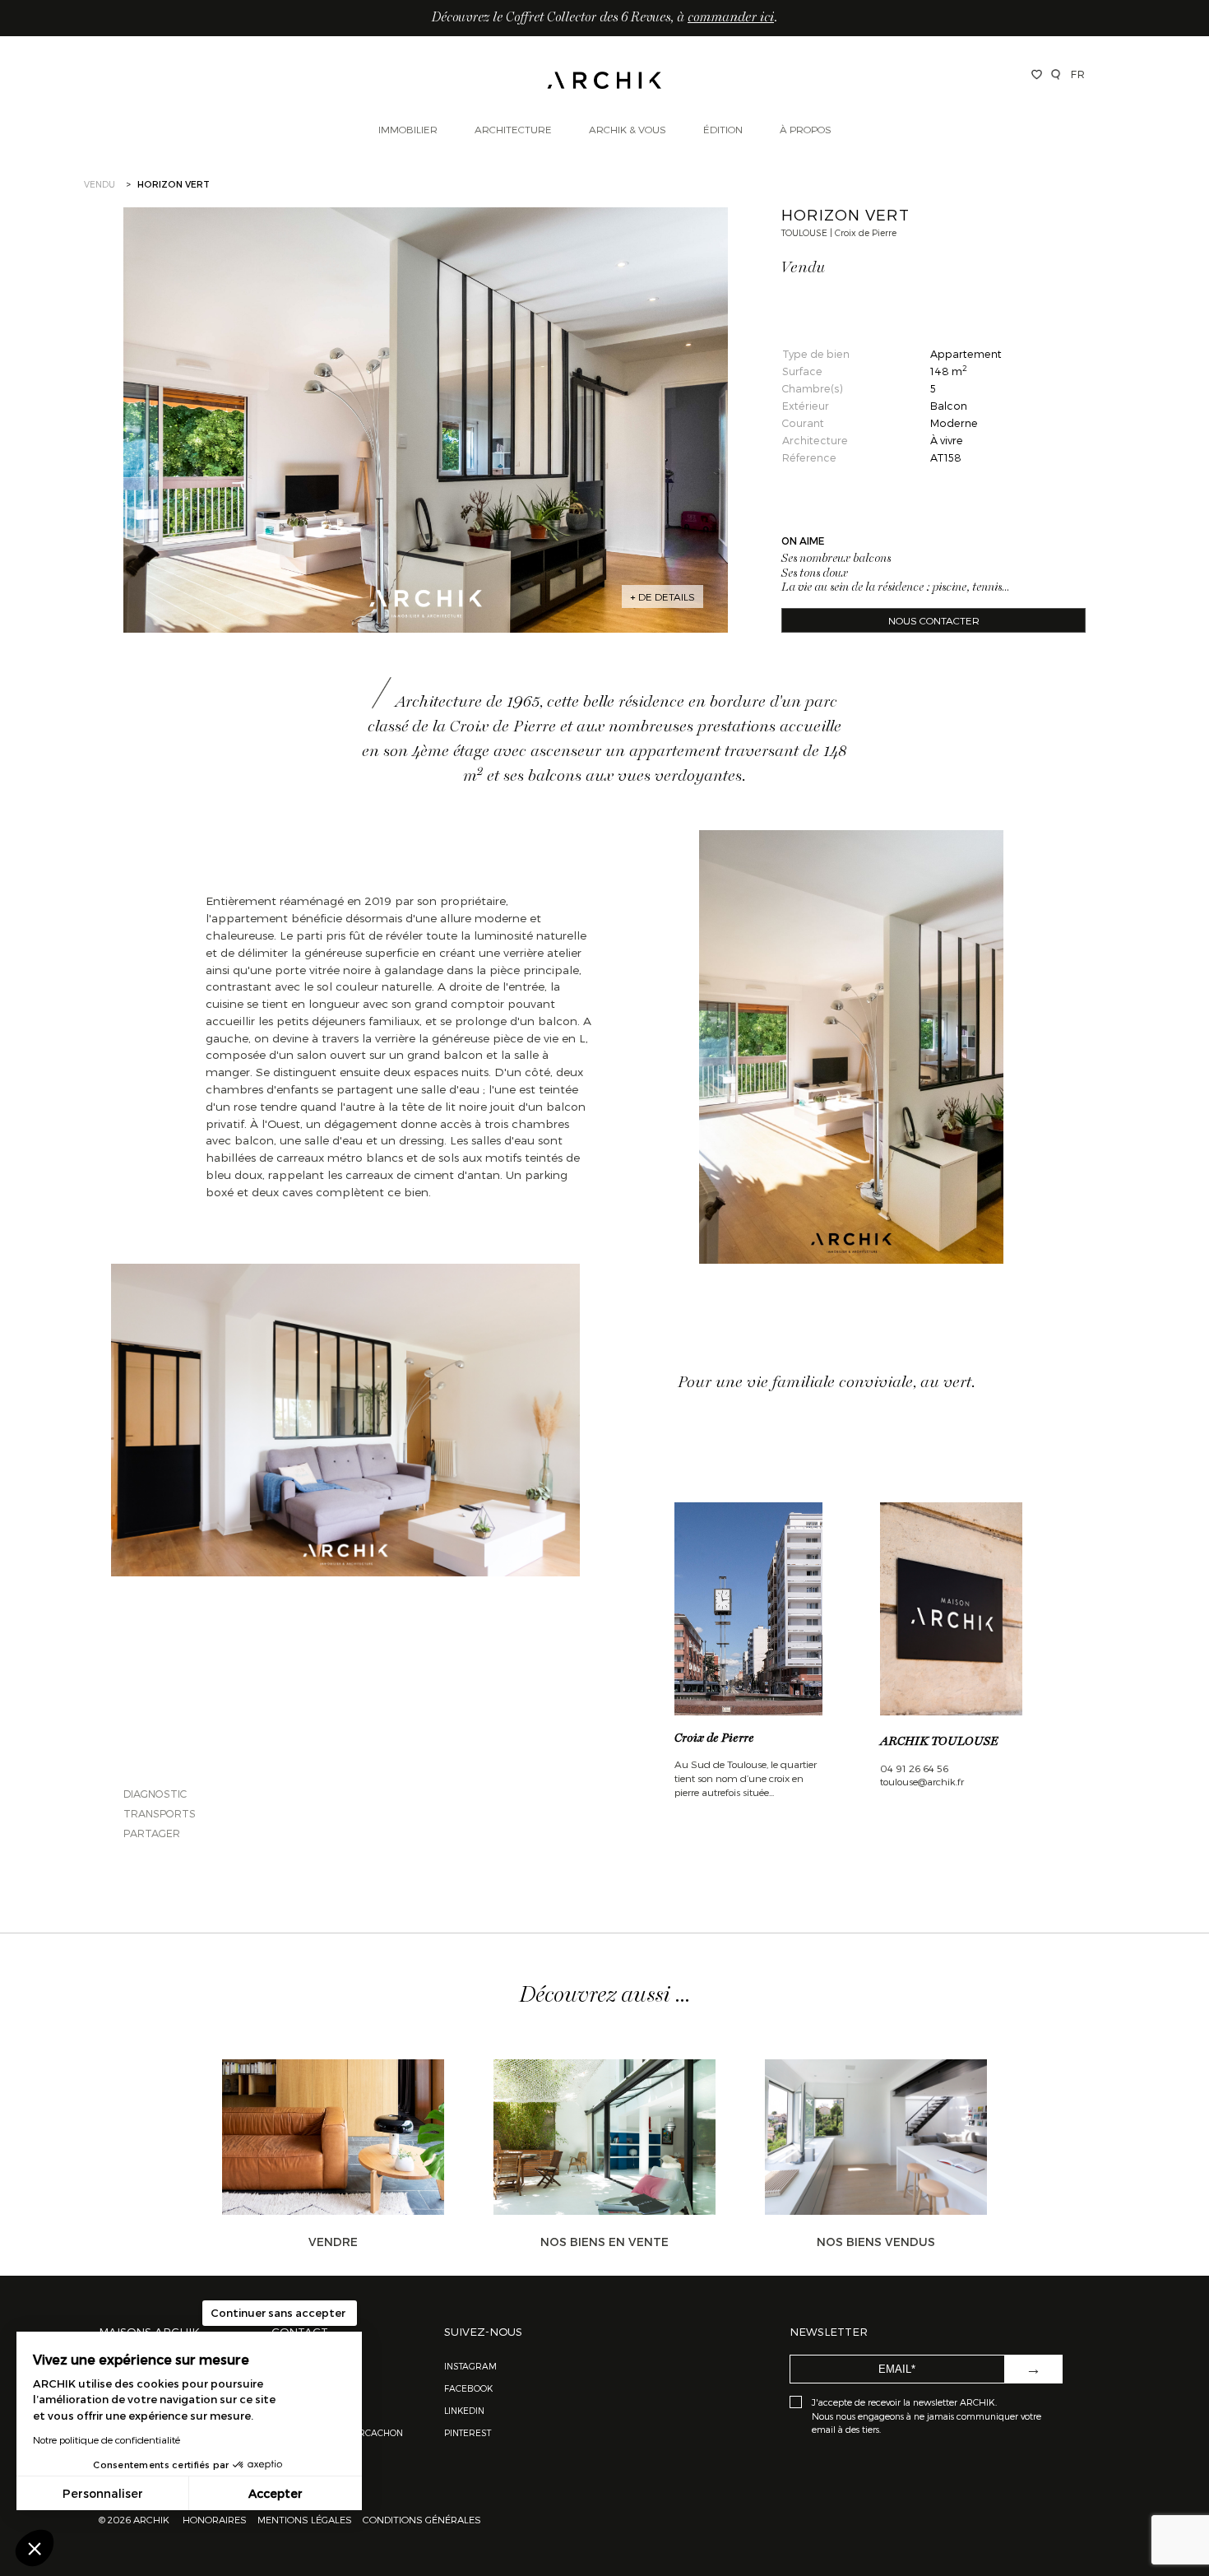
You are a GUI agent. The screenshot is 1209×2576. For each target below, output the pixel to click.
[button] (35, 2548)
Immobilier (408, 129)
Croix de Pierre (714, 1738)
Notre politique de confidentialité (107, 2439)
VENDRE (333, 2242)
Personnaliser (103, 2493)
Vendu (100, 184)
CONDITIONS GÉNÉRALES (421, 2519)
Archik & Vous (628, 129)
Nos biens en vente (604, 2242)
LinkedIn (464, 2410)
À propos (806, 129)
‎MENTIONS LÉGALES (305, 2519)
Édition (723, 129)
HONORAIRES (216, 2519)
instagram (470, 2366)
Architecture (513, 129)
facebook (468, 2388)
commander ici (731, 18)
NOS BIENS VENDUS (876, 2242)
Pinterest (468, 2432)
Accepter (276, 2493)
